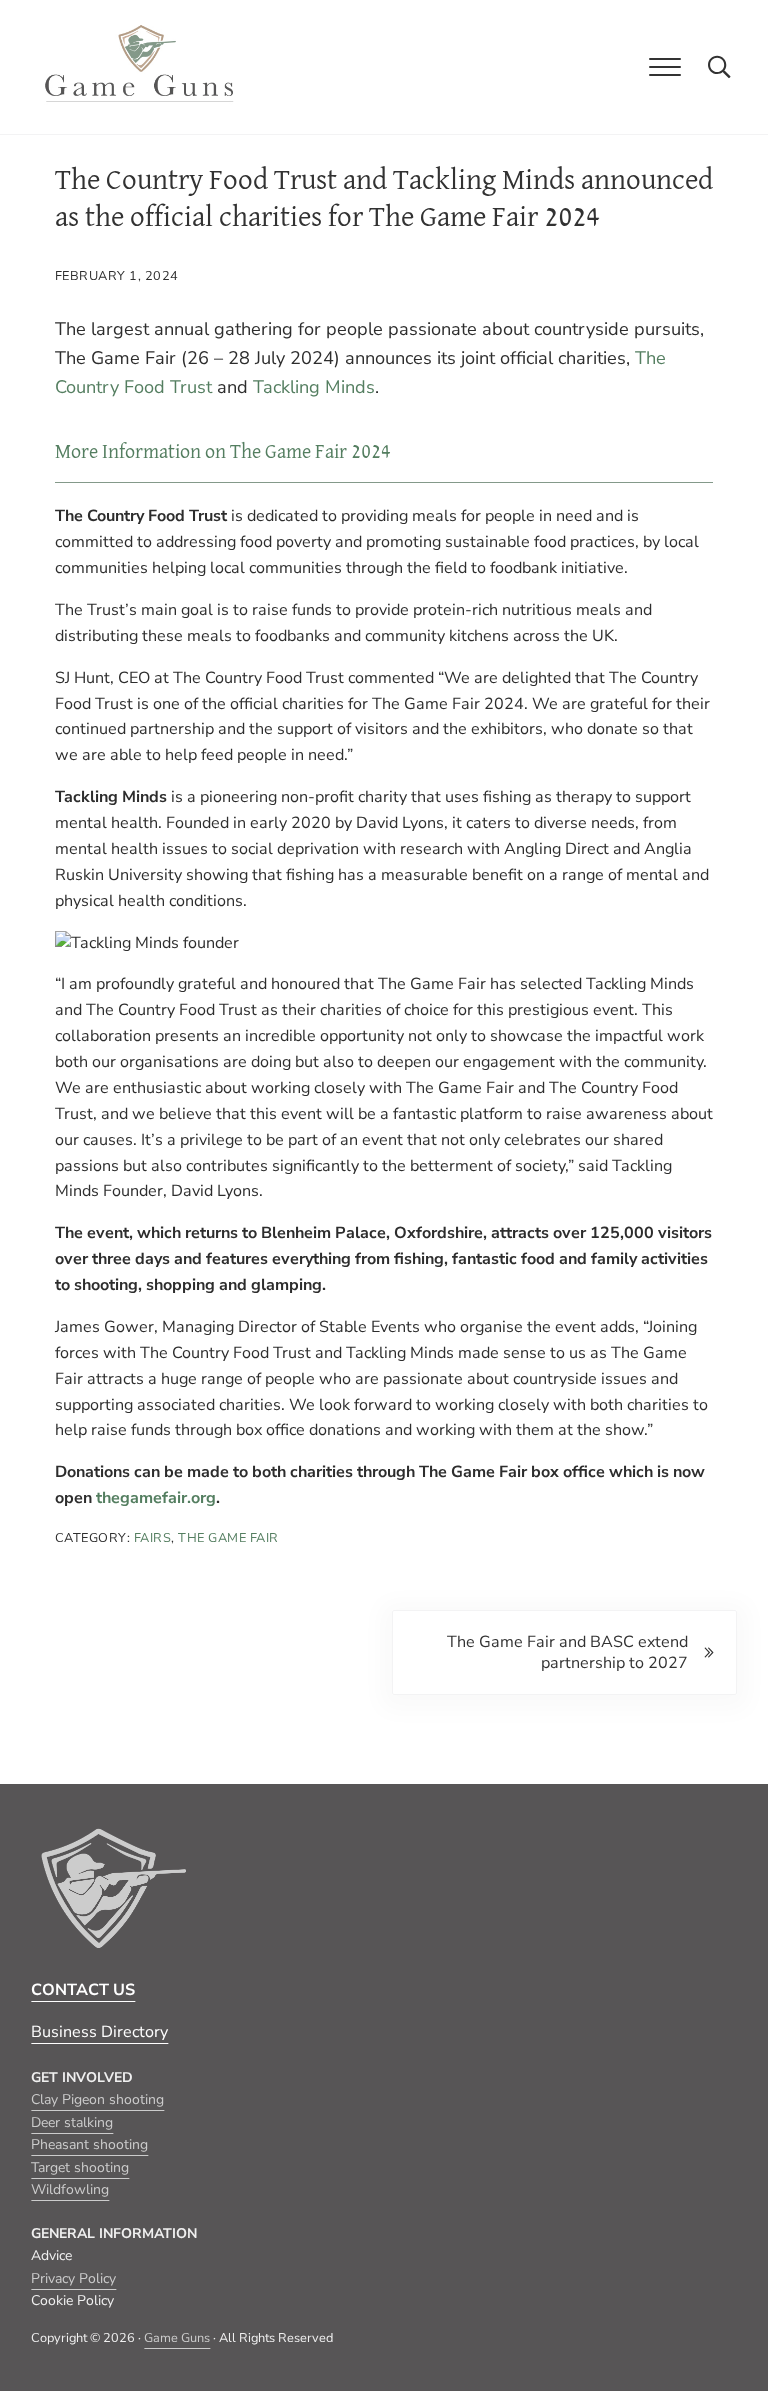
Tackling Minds (314, 387)
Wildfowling (70, 2189)
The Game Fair (228, 1538)
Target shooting (80, 2167)
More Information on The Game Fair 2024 (223, 452)
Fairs (153, 1538)
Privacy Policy (73, 2278)
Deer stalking (72, 2122)
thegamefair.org (156, 1498)
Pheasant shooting (89, 2144)
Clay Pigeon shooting (97, 2099)
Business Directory (99, 2032)
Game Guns (177, 2338)
